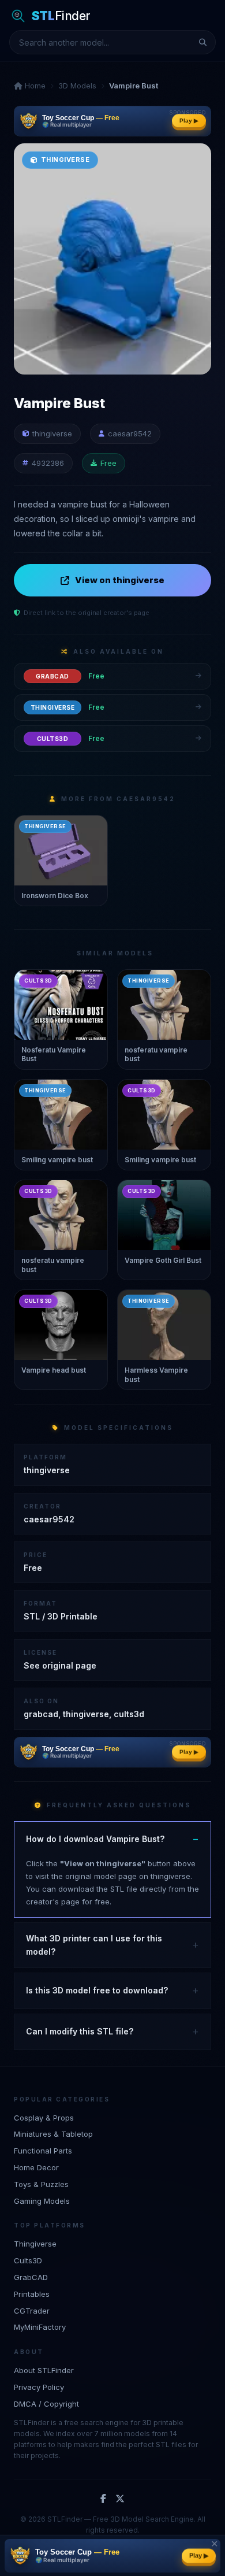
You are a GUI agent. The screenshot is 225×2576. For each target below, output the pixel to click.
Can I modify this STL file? (80, 2031)
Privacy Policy (39, 2387)
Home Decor (36, 2167)
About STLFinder (44, 2370)
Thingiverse (35, 2244)
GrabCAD (31, 2277)
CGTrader (32, 2311)
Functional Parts (43, 2151)
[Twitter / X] (120, 2499)
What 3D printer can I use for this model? (94, 1945)
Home (34, 86)
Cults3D (28, 2260)
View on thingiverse (120, 580)
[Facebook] (103, 2499)
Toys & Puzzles (41, 2184)
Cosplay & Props (44, 2118)
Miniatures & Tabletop (53, 2134)
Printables (32, 2294)
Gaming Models (42, 2201)
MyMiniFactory (40, 2327)
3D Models (77, 86)
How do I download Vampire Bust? (95, 1839)
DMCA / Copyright (46, 2404)
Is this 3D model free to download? (97, 1990)
